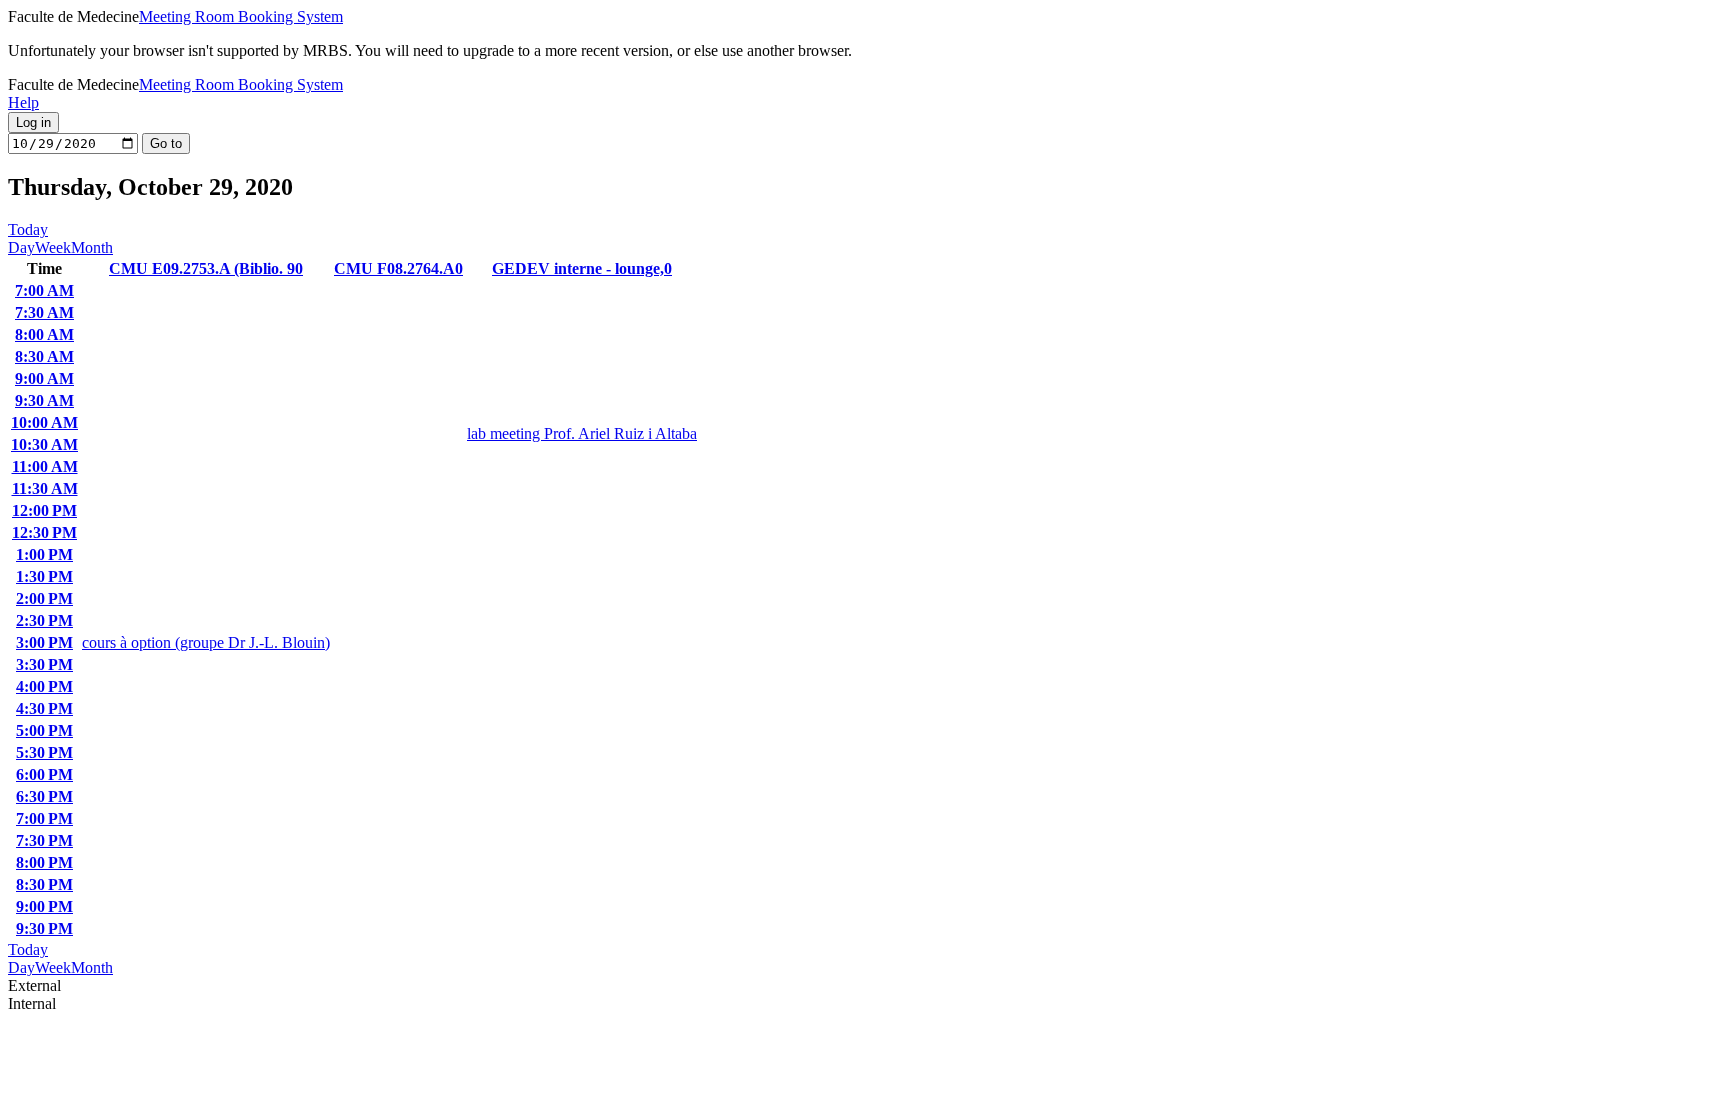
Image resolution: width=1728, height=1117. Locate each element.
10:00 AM (44, 422)
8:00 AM (44, 334)
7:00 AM (44, 290)
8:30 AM (44, 356)
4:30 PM (44, 708)
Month (92, 247)
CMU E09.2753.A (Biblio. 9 (206, 268)
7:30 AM (44, 312)
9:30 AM (44, 400)
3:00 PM (44, 642)
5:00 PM (44, 730)
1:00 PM (44, 554)
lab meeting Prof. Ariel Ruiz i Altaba (582, 433)
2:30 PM (44, 620)
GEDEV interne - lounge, (582, 268)
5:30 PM (44, 752)
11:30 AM (45, 488)
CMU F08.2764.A (398, 268)
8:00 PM (44, 862)
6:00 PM (44, 774)
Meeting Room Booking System (241, 16)
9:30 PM (44, 928)
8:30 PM (44, 884)
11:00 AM (45, 466)
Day (21, 247)
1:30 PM (44, 576)
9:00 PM (44, 906)
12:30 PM (44, 532)
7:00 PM (44, 818)
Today (28, 229)
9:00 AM (44, 378)
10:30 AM (44, 444)
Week (53, 247)
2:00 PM (44, 598)
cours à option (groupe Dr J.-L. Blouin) (206, 642)
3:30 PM (44, 664)
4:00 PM (44, 686)
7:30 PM (44, 840)
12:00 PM (44, 510)
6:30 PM (44, 796)
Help (23, 102)
